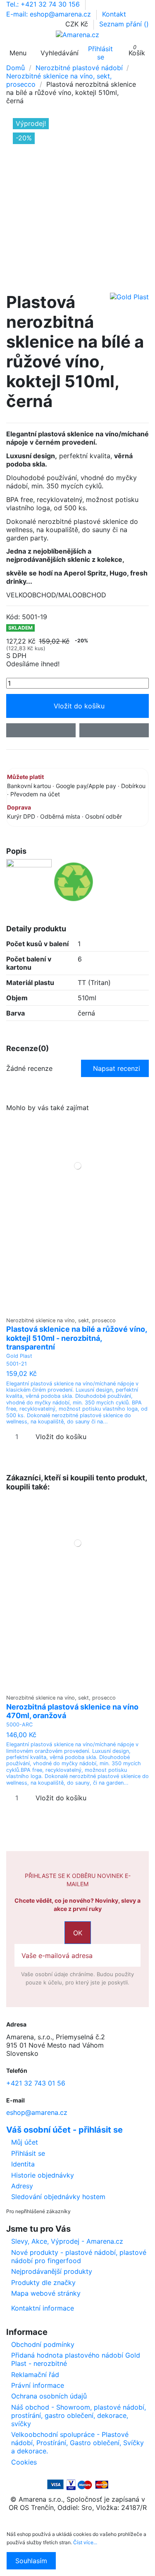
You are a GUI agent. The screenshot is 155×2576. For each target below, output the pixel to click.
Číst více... (85, 2542)
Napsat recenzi (117, 1068)
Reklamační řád (35, 2375)
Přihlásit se (28, 2153)
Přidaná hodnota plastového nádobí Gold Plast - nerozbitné (76, 2359)
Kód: (13, 617)
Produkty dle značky (43, 2282)
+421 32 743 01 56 (36, 2083)
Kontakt (114, 14)
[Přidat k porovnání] (114, 730)
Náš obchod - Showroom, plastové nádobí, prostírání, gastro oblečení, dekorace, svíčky (79, 2415)
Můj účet (25, 2142)
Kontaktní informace (43, 2308)
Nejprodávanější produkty (52, 2271)
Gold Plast (19, 1356)
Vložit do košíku (79, 706)
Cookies (24, 2462)
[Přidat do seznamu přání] (72, 1308)
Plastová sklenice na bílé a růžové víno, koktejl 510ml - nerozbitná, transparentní (76, 1338)
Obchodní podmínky (43, 2344)
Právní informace (38, 2385)
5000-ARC (19, 1725)
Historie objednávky (43, 2175)
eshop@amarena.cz (37, 2112)
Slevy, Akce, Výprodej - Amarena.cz (67, 2241)
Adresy (22, 2186)
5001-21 (17, 1364)
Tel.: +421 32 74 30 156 (44, 4)
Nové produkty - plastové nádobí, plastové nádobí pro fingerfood (79, 2256)
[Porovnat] (77, 1308)
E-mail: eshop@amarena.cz (50, 14)
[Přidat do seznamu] (41, 730)
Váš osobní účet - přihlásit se (64, 2130)
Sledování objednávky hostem (58, 2197)
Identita (23, 2164)
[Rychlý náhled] (83, 1308)
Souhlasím (31, 2561)
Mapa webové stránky (46, 2293)
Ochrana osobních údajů (49, 2396)
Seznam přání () (124, 24)
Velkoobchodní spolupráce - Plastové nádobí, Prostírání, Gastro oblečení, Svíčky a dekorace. (77, 2443)
